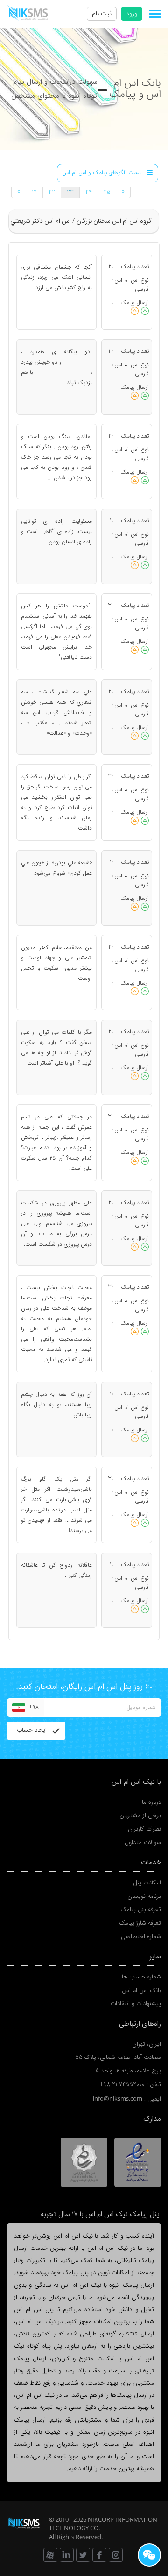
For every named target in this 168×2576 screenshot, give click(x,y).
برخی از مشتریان (140, 1815)
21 (34, 192)
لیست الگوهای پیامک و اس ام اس (102, 173)
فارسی (142, 289)
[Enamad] (137, 2162)
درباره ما (151, 1802)
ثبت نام (102, 14)
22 (52, 192)
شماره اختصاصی (141, 1937)
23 (70, 192)
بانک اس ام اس (141, 1990)
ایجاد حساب (32, 1730)
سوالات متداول (143, 1843)
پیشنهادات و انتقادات (136, 2003)
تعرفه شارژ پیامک (140, 1923)
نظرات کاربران (144, 1829)
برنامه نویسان (144, 1896)
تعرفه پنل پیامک (141, 1909)
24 (89, 192)
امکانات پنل (147, 1883)
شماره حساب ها (141, 1977)
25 (107, 192)
